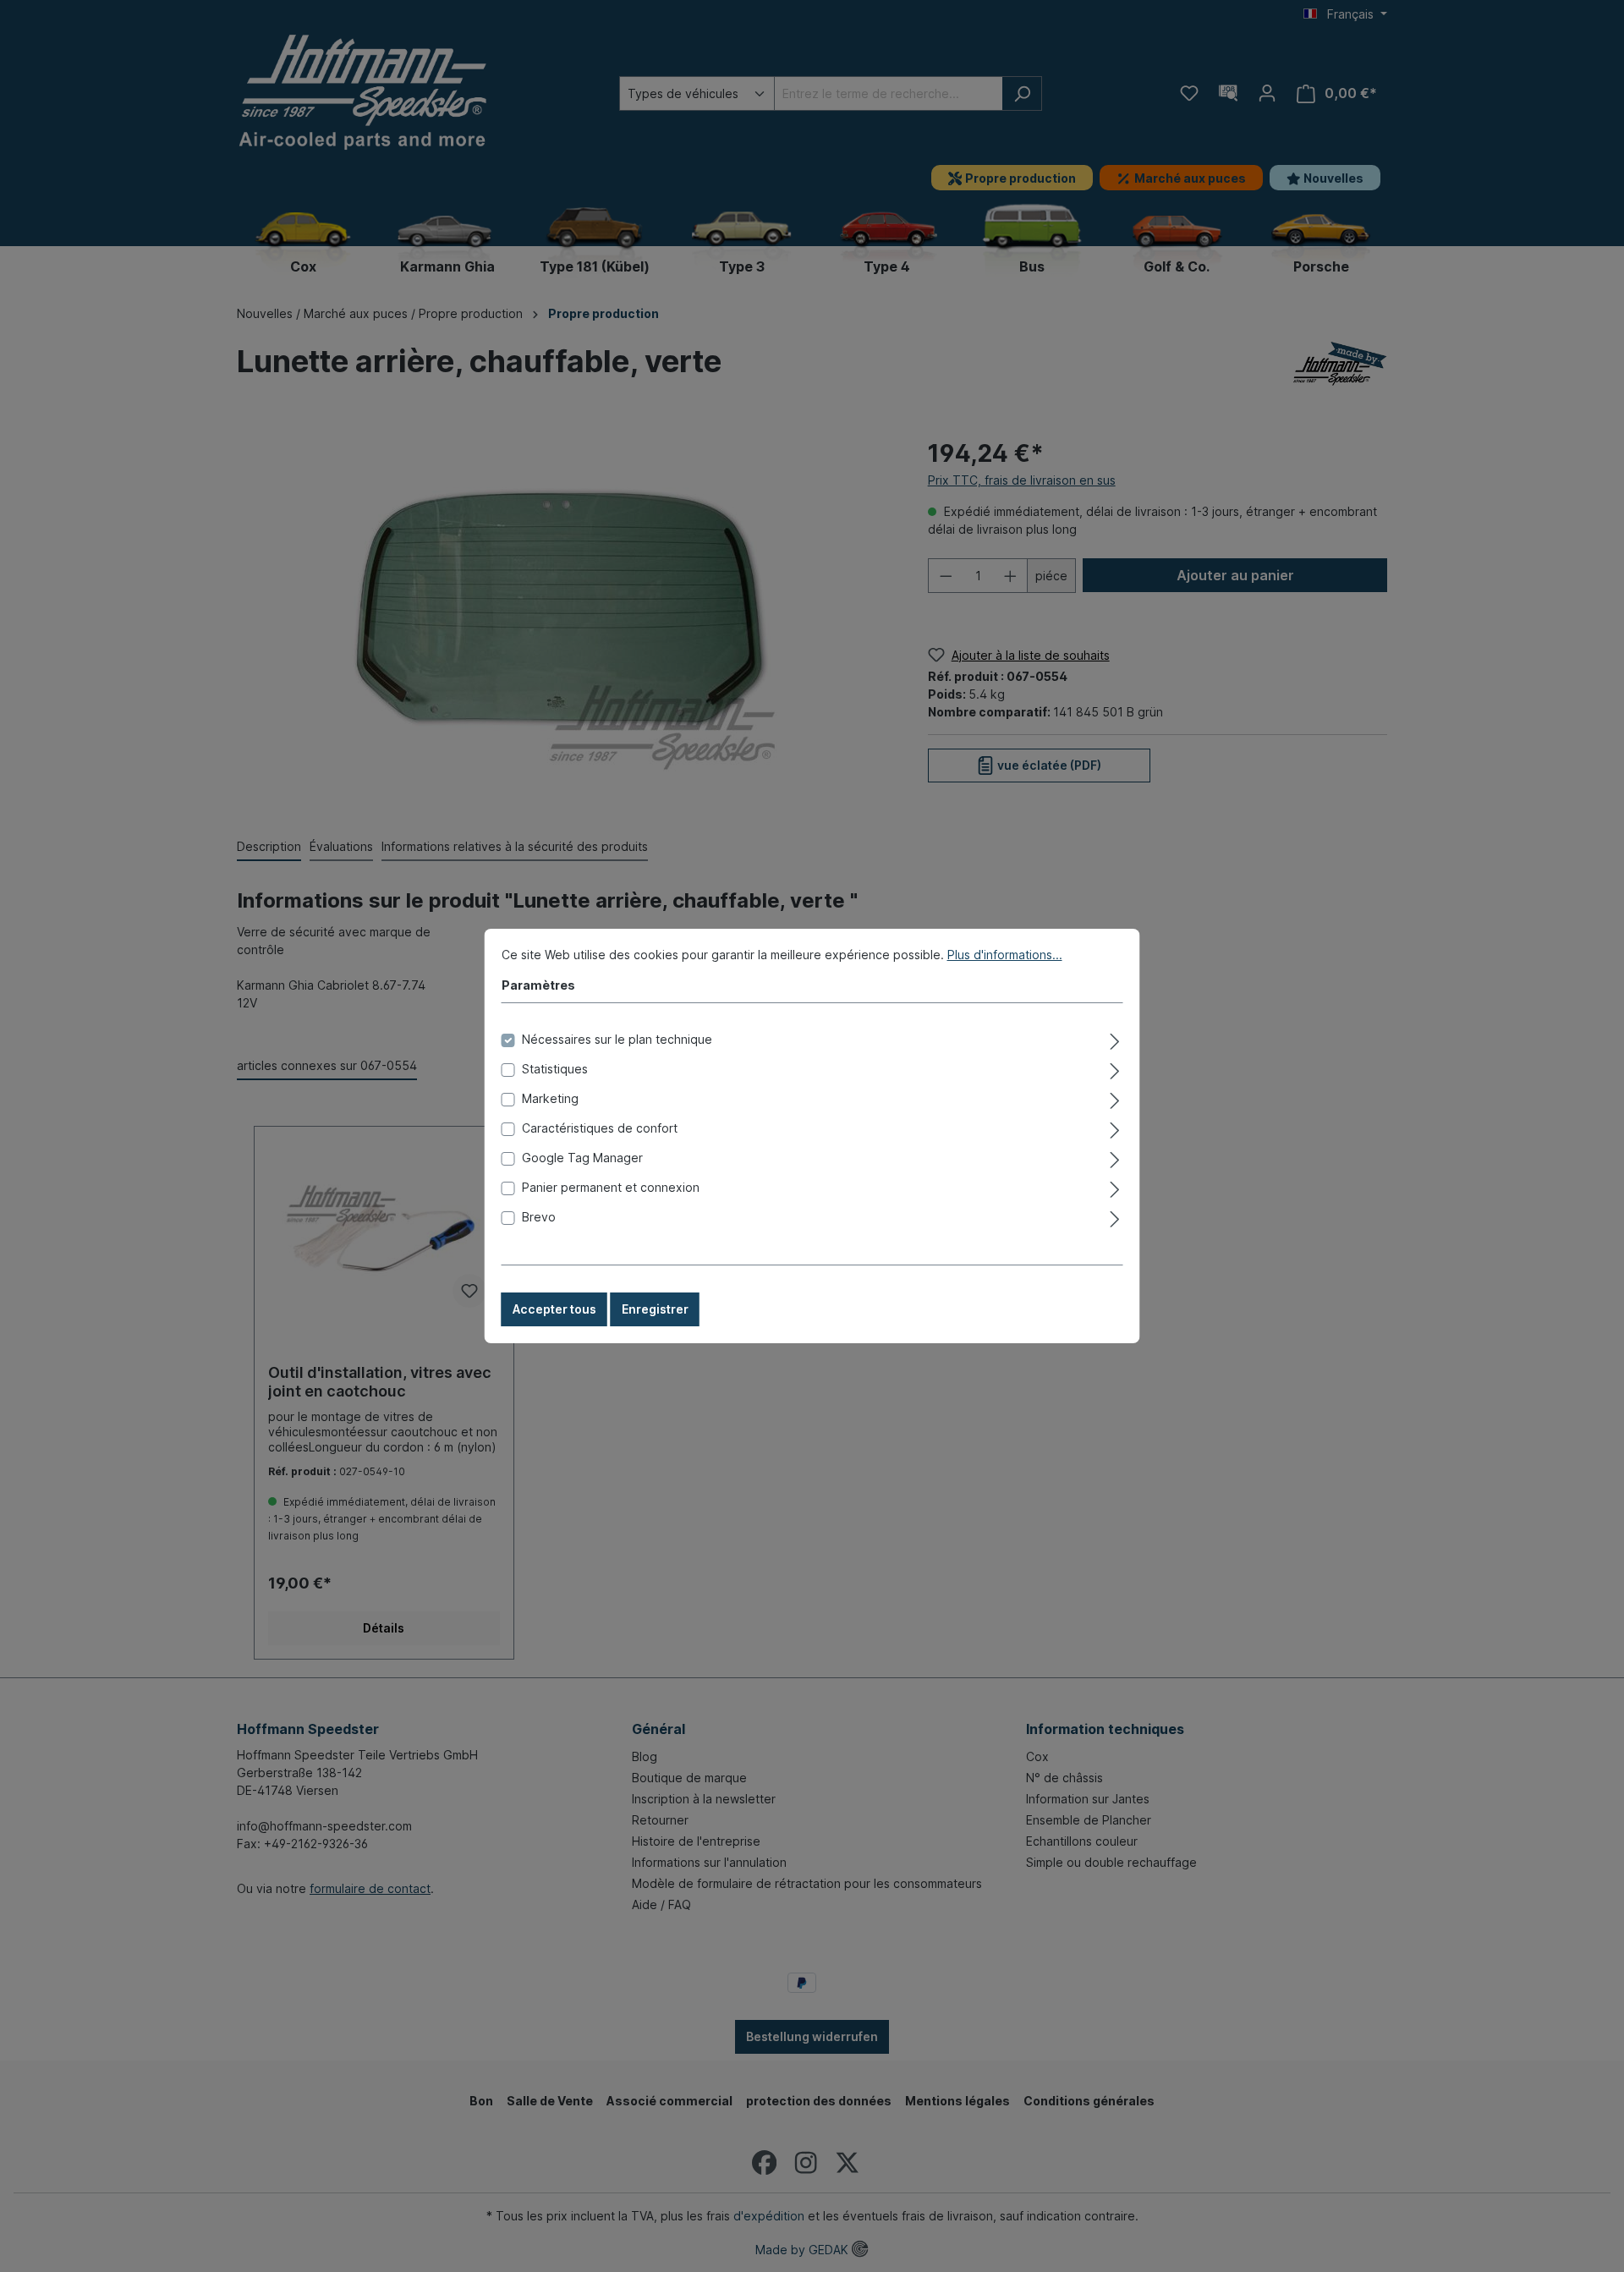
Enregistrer (655, 1309)
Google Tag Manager (582, 1158)
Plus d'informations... (1005, 955)
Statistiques (555, 1069)
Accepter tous (554, 1309)
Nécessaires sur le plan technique (617, 1039)
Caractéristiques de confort (600, 1128)
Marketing (550, 1098)
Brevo (539, 1217)
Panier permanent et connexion (611, 1187)
